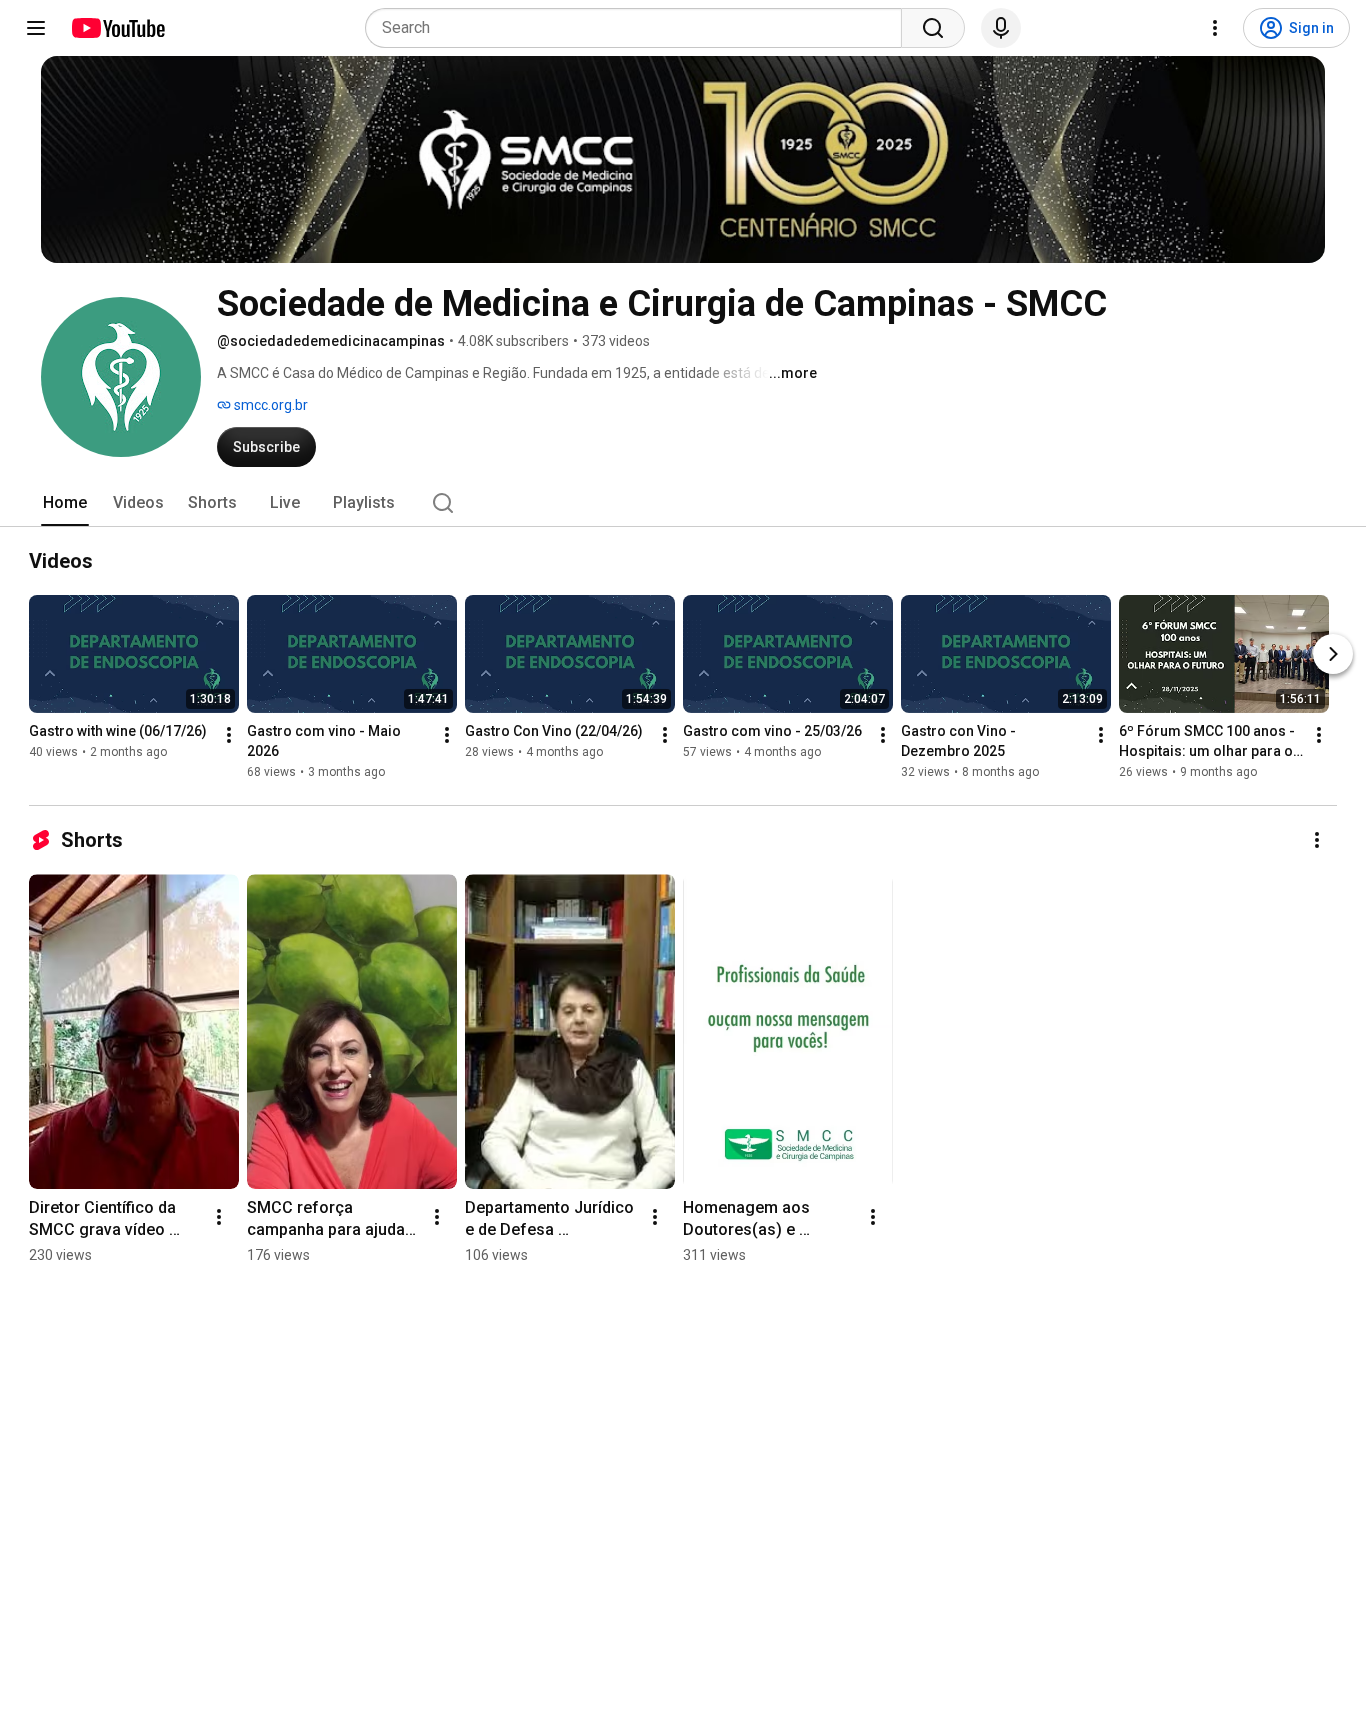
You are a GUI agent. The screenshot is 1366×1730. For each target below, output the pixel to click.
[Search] (933, 28)
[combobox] (639, 28)
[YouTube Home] (117, 28)
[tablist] (683, 503)
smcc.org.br (269, 405)
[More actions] (229, 735)
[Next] (1333, 654)
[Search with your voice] (1001, 28)
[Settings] (1215, 28)
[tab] (65, 503)
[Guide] (36, 28)
